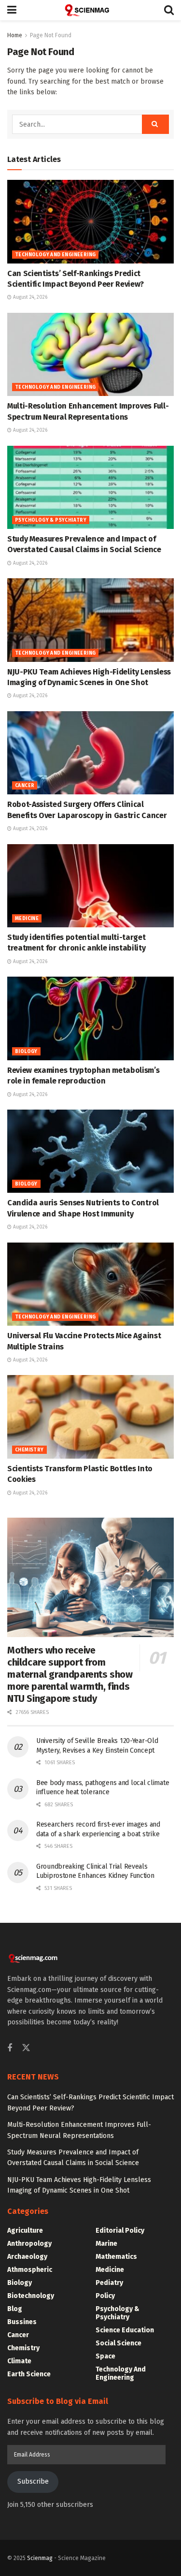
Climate (19, 2361)
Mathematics (116, 2257)
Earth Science (29, 2374)
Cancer (25, 786)
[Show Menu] (12, 10)
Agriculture (25, 2231)
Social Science (118, 2343)
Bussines (22, 2322)
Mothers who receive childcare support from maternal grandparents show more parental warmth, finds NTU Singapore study (70, 1674)
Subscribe (33, 2481)
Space (105, 2356)
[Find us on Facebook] (10, 2049)
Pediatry (109, 2283)
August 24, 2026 (29, 297)
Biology (26, 1052)
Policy (105, 2296)
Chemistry (29, 1450)
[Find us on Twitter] (26, 2048)
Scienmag (40, 2558)
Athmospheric (30, 2270)
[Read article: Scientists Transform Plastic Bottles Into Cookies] (90, 1417)
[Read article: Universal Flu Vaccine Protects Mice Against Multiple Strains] (90, 1284)
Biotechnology (31, 2296)
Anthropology (29, 2244)
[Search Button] (169, 10)
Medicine (27, 919)
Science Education (125, 2330)
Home (15, 35)
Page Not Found (51, 35)
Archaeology (27, 2257)
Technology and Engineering (55, 255)
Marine (106, 2244)
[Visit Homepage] (90, 10)
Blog (15, 2309)
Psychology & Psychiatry (51, 520)
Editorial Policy (120, 2231)
